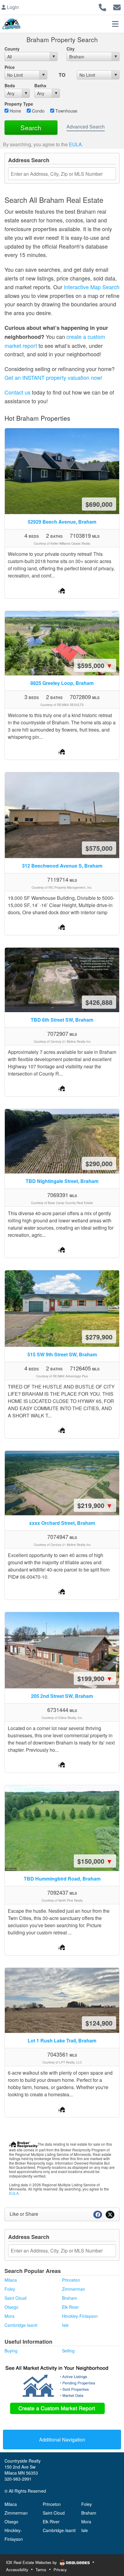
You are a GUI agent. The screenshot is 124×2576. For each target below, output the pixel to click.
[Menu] (115, 24)
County (12, 49)
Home (15, 111)
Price (10, 67)
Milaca (11, 2280)
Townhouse (66, 111)
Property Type (19, 104)
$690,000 (99, 504)
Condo (38, 111)
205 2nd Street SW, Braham (62, 1696)
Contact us (17, 392)
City (71, 49)
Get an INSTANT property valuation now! (53, 377)
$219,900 (95, 1505)
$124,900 (99, 2023)
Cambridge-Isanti (21, 2325)
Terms (41, 2570)
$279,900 (99, 1337)
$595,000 (95, 665)
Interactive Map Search (92, 287)
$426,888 (99, 1002)
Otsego (11, 2307)
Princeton (71, 2280)
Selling (68, 2351)
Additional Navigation (62, 2440)
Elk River (70, 2307)
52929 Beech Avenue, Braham (62, 522)
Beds (10, 85)
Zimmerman (74, 2289)
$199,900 (95, 1678)
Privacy (60, 2570)
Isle (65, 2325)
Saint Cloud (15, 2298)
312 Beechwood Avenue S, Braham (62, 866)
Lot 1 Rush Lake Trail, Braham (62, 2040)
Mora (9, 2316)
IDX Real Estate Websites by (32, 2562)
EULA (75, 144)
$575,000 (99, 848)
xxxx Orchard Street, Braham (62, 1523)
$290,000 (99, 1163)
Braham (70, 2298)
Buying (11, 2351)
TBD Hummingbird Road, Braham (62, 1879)
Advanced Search (86, 127)
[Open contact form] (117, 6)
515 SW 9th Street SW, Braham (62, 1354)
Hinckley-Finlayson (80, 2316)
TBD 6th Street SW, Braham (62, 1020)
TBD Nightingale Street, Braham (62, 1181)
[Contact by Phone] (102, 6)
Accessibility (17, 2570)
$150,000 (95, 1861)
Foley (10, 2289)
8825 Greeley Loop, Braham (62, 683)
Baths (40, 85)
